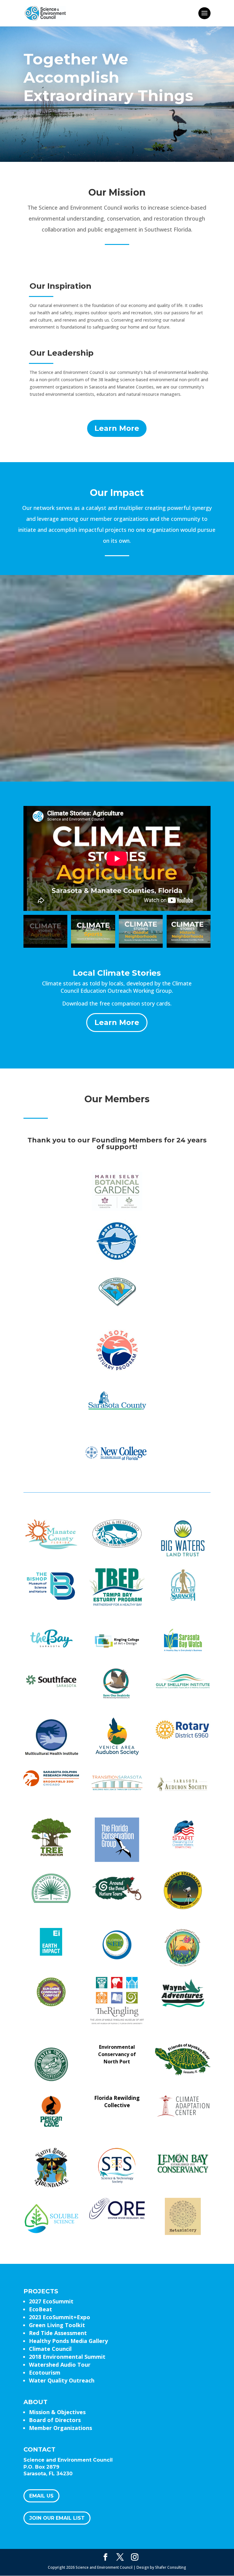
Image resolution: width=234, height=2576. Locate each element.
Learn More (117, 428)
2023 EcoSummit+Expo (60, 2317)
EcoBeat (41, 2309)
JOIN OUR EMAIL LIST (57, 2518)
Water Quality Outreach (62, 2380)
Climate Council (50, 2349)
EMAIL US (41, 2496)
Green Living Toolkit (57, 2325)
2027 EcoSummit (51, 2301)
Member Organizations (60, 2428)
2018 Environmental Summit (67, 2357)
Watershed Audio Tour (60, 2365)
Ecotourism (45, 2372)
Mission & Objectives (57, 2412)
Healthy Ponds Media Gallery (68, 2341)
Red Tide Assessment (58, 2333)
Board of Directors (55, 2420)
